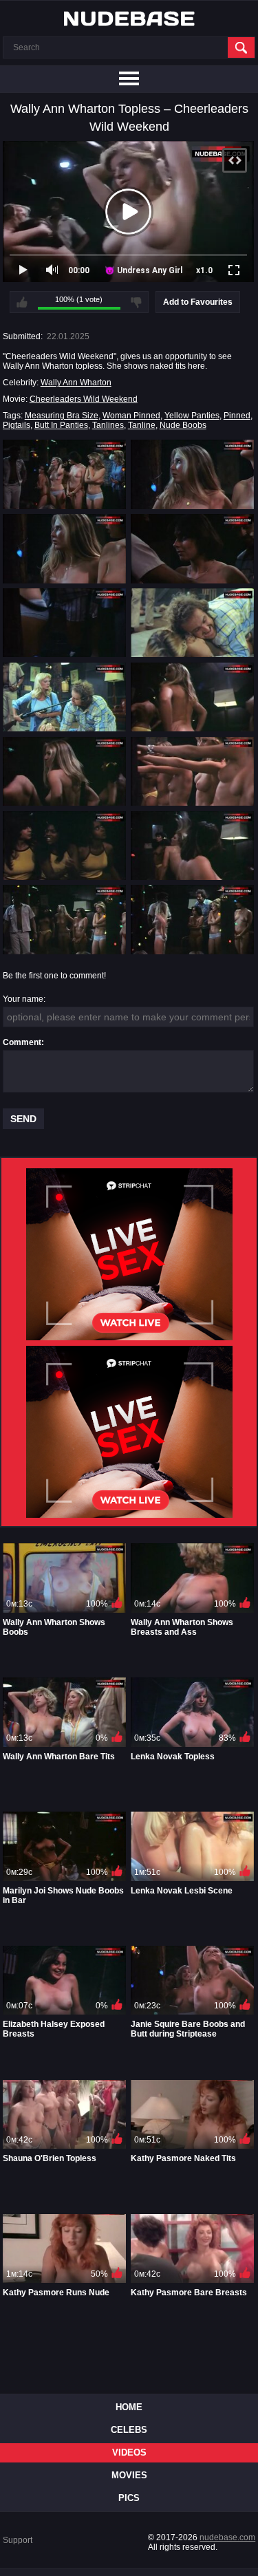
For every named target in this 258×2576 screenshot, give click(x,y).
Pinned (237, 416)
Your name (23, 999)
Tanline (142, 425)
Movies (129, 2475)
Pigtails (17, 425)
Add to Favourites (198, 302)
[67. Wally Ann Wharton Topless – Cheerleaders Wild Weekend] (64, 697)
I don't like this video (136, 302)
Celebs (129, 2430)
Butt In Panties (61, 425)
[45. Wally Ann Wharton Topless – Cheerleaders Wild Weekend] (64, 623)
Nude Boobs (183, 425)
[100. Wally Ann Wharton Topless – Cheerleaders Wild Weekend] (192, 771)
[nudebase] (129, 19)
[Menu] (129, 79)
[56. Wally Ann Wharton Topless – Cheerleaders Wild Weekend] (192, 623)
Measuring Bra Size (62, 416)
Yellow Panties (192, 416)
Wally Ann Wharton (76, 383)
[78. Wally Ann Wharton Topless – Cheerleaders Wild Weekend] (192, 697)
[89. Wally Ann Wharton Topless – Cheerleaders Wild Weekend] (64, 771)
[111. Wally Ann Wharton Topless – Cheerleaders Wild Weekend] (64, 846)
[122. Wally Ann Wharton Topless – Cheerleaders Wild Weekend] (192, 846)
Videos (129, 2452)
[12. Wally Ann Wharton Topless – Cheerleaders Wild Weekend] (192, 474)
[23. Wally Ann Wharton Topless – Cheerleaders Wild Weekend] (64, 548)
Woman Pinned (131, 416)
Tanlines (108, 425)
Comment (22, 1042)
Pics (129, 2498)
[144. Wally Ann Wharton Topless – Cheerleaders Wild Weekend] (192, 919)
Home (129, 2407)
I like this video (22, 302)
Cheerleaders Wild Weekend (84, 399)
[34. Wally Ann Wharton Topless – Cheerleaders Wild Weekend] (192, 548)
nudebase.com (227, 2537)
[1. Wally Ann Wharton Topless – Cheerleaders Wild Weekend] (64, 474)
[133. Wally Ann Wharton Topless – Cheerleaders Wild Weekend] (64, 919)
